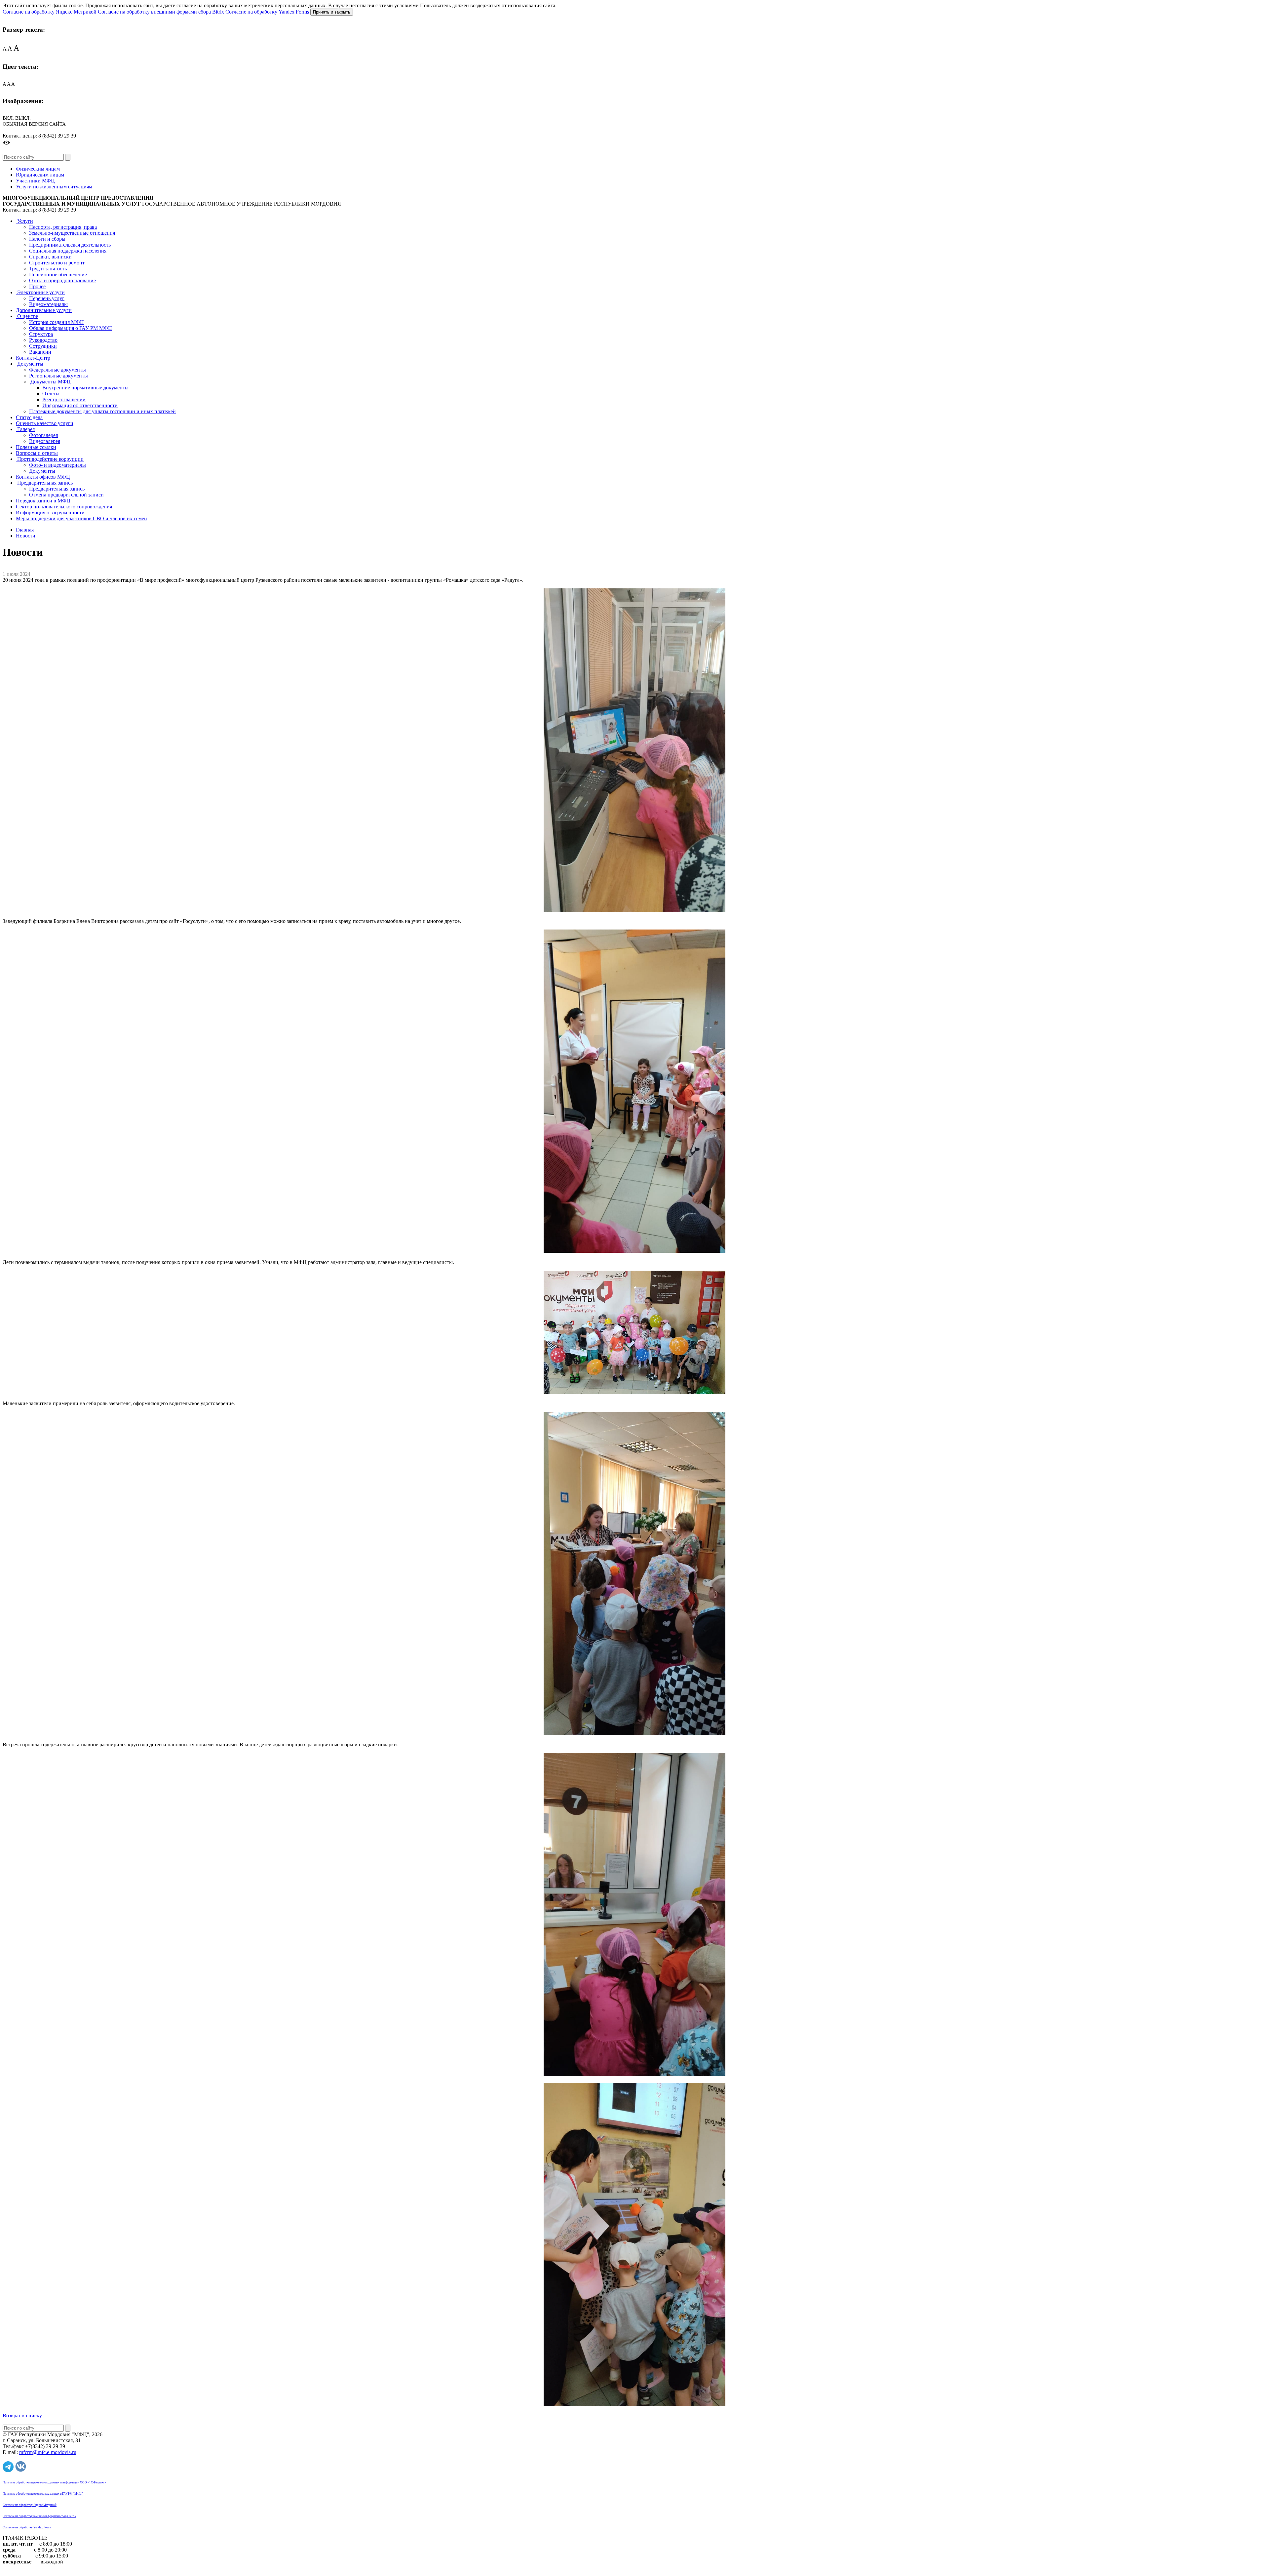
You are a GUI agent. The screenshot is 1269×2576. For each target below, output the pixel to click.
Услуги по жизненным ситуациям (54, 187)
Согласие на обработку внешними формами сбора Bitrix (162, 12)
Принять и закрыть (332, 12)
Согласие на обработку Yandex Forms (267, 12)
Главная (25, 530)
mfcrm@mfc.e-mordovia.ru (48, 2452)
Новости (26, 536)
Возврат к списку (22, 2416)
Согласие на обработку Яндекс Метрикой (50, 12)
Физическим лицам (38, 169)
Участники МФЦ (35, 181)
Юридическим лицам (40, 175)
